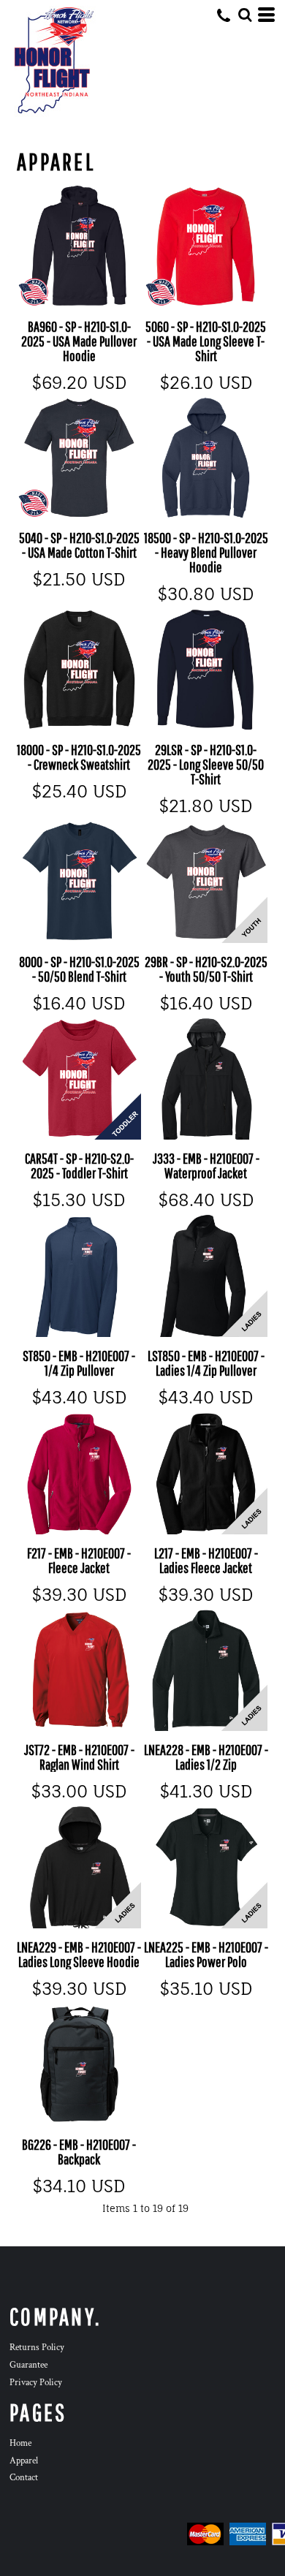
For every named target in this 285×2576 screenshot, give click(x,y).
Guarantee (28, 2365)
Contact (24, 2478)
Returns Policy (37, 2348)
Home (20, 2443)
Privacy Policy (36, 2383)
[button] (245, 15)
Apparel (24, 2461)
